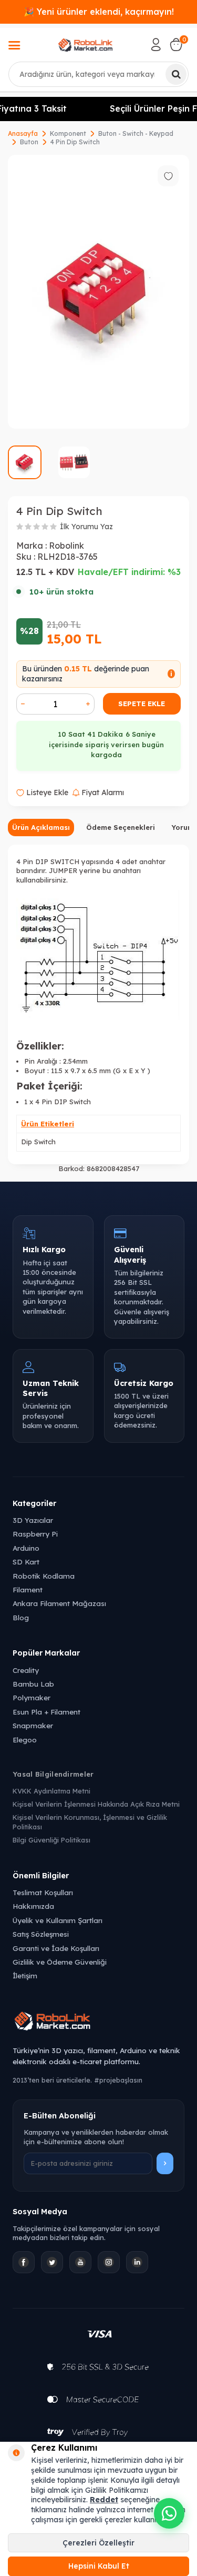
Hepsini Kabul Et (99, 2566)
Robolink (66, 546)
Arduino (26, 1548)
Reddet (104, 2500)
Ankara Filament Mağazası (59, 1603)
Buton (29, 142)
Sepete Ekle (142, 704)
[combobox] (98, 74)
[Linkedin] (137, 2262)
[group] (98, 292)
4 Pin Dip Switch (75, 142)
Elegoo (25, 1740)
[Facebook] (24, 2262)
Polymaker (32, 1697)
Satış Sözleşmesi (41, 1934)
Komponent (68, 133)
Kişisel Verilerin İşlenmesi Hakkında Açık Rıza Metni (96, 1804)
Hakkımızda (33, 1906)
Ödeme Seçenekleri (121, 827)
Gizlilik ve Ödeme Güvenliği (60, 1962)
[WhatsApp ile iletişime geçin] (169, 2513)
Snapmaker (33, 1725)
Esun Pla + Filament (46, 1712)
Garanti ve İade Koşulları (56, 1948)
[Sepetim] (176, 45)
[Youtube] (80, 2262)
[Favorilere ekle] (168, 176)
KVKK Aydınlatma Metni (51, 1791)
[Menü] (14, 46)
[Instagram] (109, 2262)
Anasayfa (23, 133)
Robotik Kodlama (44, 1576)
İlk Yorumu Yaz (86, 527)
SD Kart (26, 1562)
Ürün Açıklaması (41, 827)
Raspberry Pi (35, 1534)
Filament (28, 1589)
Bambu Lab (33, 1684)
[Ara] (176, 74)
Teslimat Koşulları (43, 1892)
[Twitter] (52, 2262)
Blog (21, 1617)
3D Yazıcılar (33, 1520)
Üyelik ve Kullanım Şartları (58, 1920)
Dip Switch (38, 1142)
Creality (26, 1670)
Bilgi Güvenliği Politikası (51, 1840)
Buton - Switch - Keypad (136, 133)
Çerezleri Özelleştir (98, 2543)
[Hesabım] (156, 45)
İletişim (25, 1975)
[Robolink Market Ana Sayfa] (98, 2023)
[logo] (86, 45)
